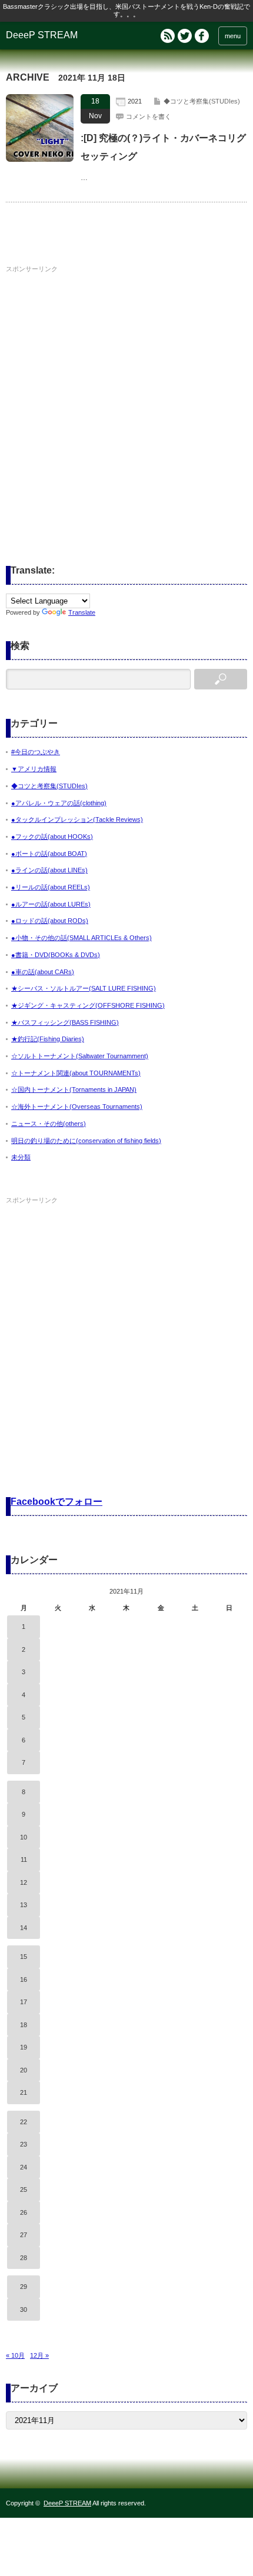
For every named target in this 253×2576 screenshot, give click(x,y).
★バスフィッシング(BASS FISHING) (65, 1022)
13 (24, 1905)
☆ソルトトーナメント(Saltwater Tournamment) (80, 1056)
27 (24, 2235)
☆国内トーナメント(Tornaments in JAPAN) (74, 1089)
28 (24, 2258)
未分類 (21, 1157)
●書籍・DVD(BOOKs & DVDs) (56, 955)
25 (24, 2190)
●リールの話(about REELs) (51, 887)
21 (24, 2092)
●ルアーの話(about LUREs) (51, 904)
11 (24, 1859)
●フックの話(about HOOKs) (52, 837)
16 (24, 1980)
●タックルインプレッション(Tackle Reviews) (77, 819)
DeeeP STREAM (42, 35)
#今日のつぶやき (36, 752)
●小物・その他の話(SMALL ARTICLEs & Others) (81, 938)
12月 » (39, 2355)
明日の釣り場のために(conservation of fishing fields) (86, 1141)
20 (24, 2070)
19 (24, 2047)
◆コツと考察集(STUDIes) (202, 101)
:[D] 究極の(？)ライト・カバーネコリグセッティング (163, 147)
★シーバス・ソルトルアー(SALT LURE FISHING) (84, 988)
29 (24, 2287)
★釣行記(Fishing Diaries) (48, 1039)
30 (24, 2310)
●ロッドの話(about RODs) (50, 921)
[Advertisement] (126, 403)
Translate (82, 612)
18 (24, 2025)
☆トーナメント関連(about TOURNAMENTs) (76, 1073)
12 (24, 1882)
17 (24, 2002)
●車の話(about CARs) (43, 972)
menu (233, 36)
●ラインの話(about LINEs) (49, 870)
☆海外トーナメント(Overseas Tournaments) (77, 1107)
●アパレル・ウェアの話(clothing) (59, 803)
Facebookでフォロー (56, 1502)
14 (24, 1928)
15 (24, 1957)
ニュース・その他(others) (49, 1124)
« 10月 (15, 2355)
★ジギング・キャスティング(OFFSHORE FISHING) (88, 1005)
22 (24, 2122)
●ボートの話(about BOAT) (49, 854)
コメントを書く (149, 116)
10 (24, 1837)
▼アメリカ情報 (34, 769)
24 (24, 2167)
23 (24, 2144)
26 (24, 2212)
